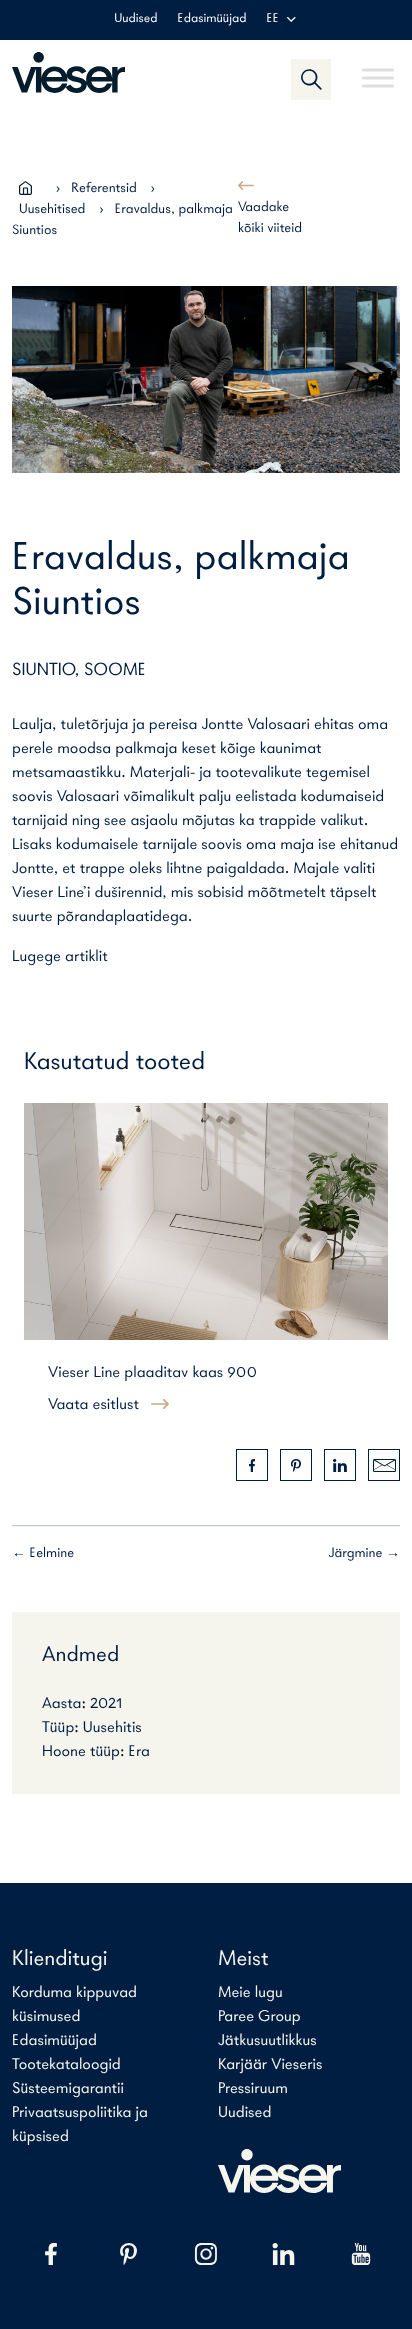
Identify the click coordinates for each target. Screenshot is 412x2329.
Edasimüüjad (212, 19)
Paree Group (259, 2017)
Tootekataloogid (66, 2065)
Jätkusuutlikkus (267, 2041)
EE (272, 19)
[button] (311, 79)
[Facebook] (51, 2254)
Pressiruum (253, 2089)
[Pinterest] (129, 2254)
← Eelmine (43, 1553)
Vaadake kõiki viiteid (270, 218)
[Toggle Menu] (378, 69)
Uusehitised (52, 209)
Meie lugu (250, 1993)
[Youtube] (361, 2254)
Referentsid (104, 188)
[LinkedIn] (284, 2254)
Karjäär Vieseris (270, 2065)
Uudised (135, 19)
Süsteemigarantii (68, 2089)
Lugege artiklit (60, 957)
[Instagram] (206, 2254)
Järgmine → (364, 1553)
